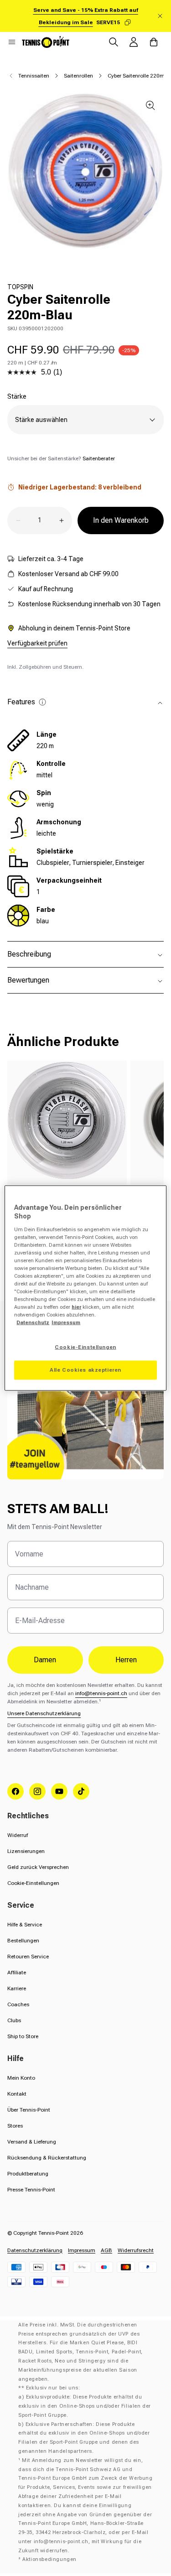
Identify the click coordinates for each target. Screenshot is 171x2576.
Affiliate (17, 1972)
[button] (12, 42)
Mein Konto (21, 2078)
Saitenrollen (78, 76)
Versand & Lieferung (32, 2142)
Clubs (14, 2020)
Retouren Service (28, 1957)
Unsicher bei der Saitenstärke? (61, 458)
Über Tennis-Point (29, 2110)
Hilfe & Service (25, 1925)
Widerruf (18, 1835)
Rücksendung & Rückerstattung (47, 2158)
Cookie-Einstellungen (33, 1883)
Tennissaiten (34, 76)
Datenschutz (33, 1322)
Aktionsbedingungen (49, 2559)
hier (76, 1307)
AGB (106, 2250)
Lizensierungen (26, 1851)
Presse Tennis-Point (31, 2190)
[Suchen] (114, 42)
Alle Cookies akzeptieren (85, 1370)
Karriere (17, 1988)
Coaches (18, 2004)
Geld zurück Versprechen (38, 1867)
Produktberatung (28, 2174)
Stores (15, 2126)
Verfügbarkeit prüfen (37, 643)
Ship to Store (23, 2036)
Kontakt (17, 2094)
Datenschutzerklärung (35, 2250)
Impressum (82, 2250)
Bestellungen (23, 1941)
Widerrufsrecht (136, 2250)
